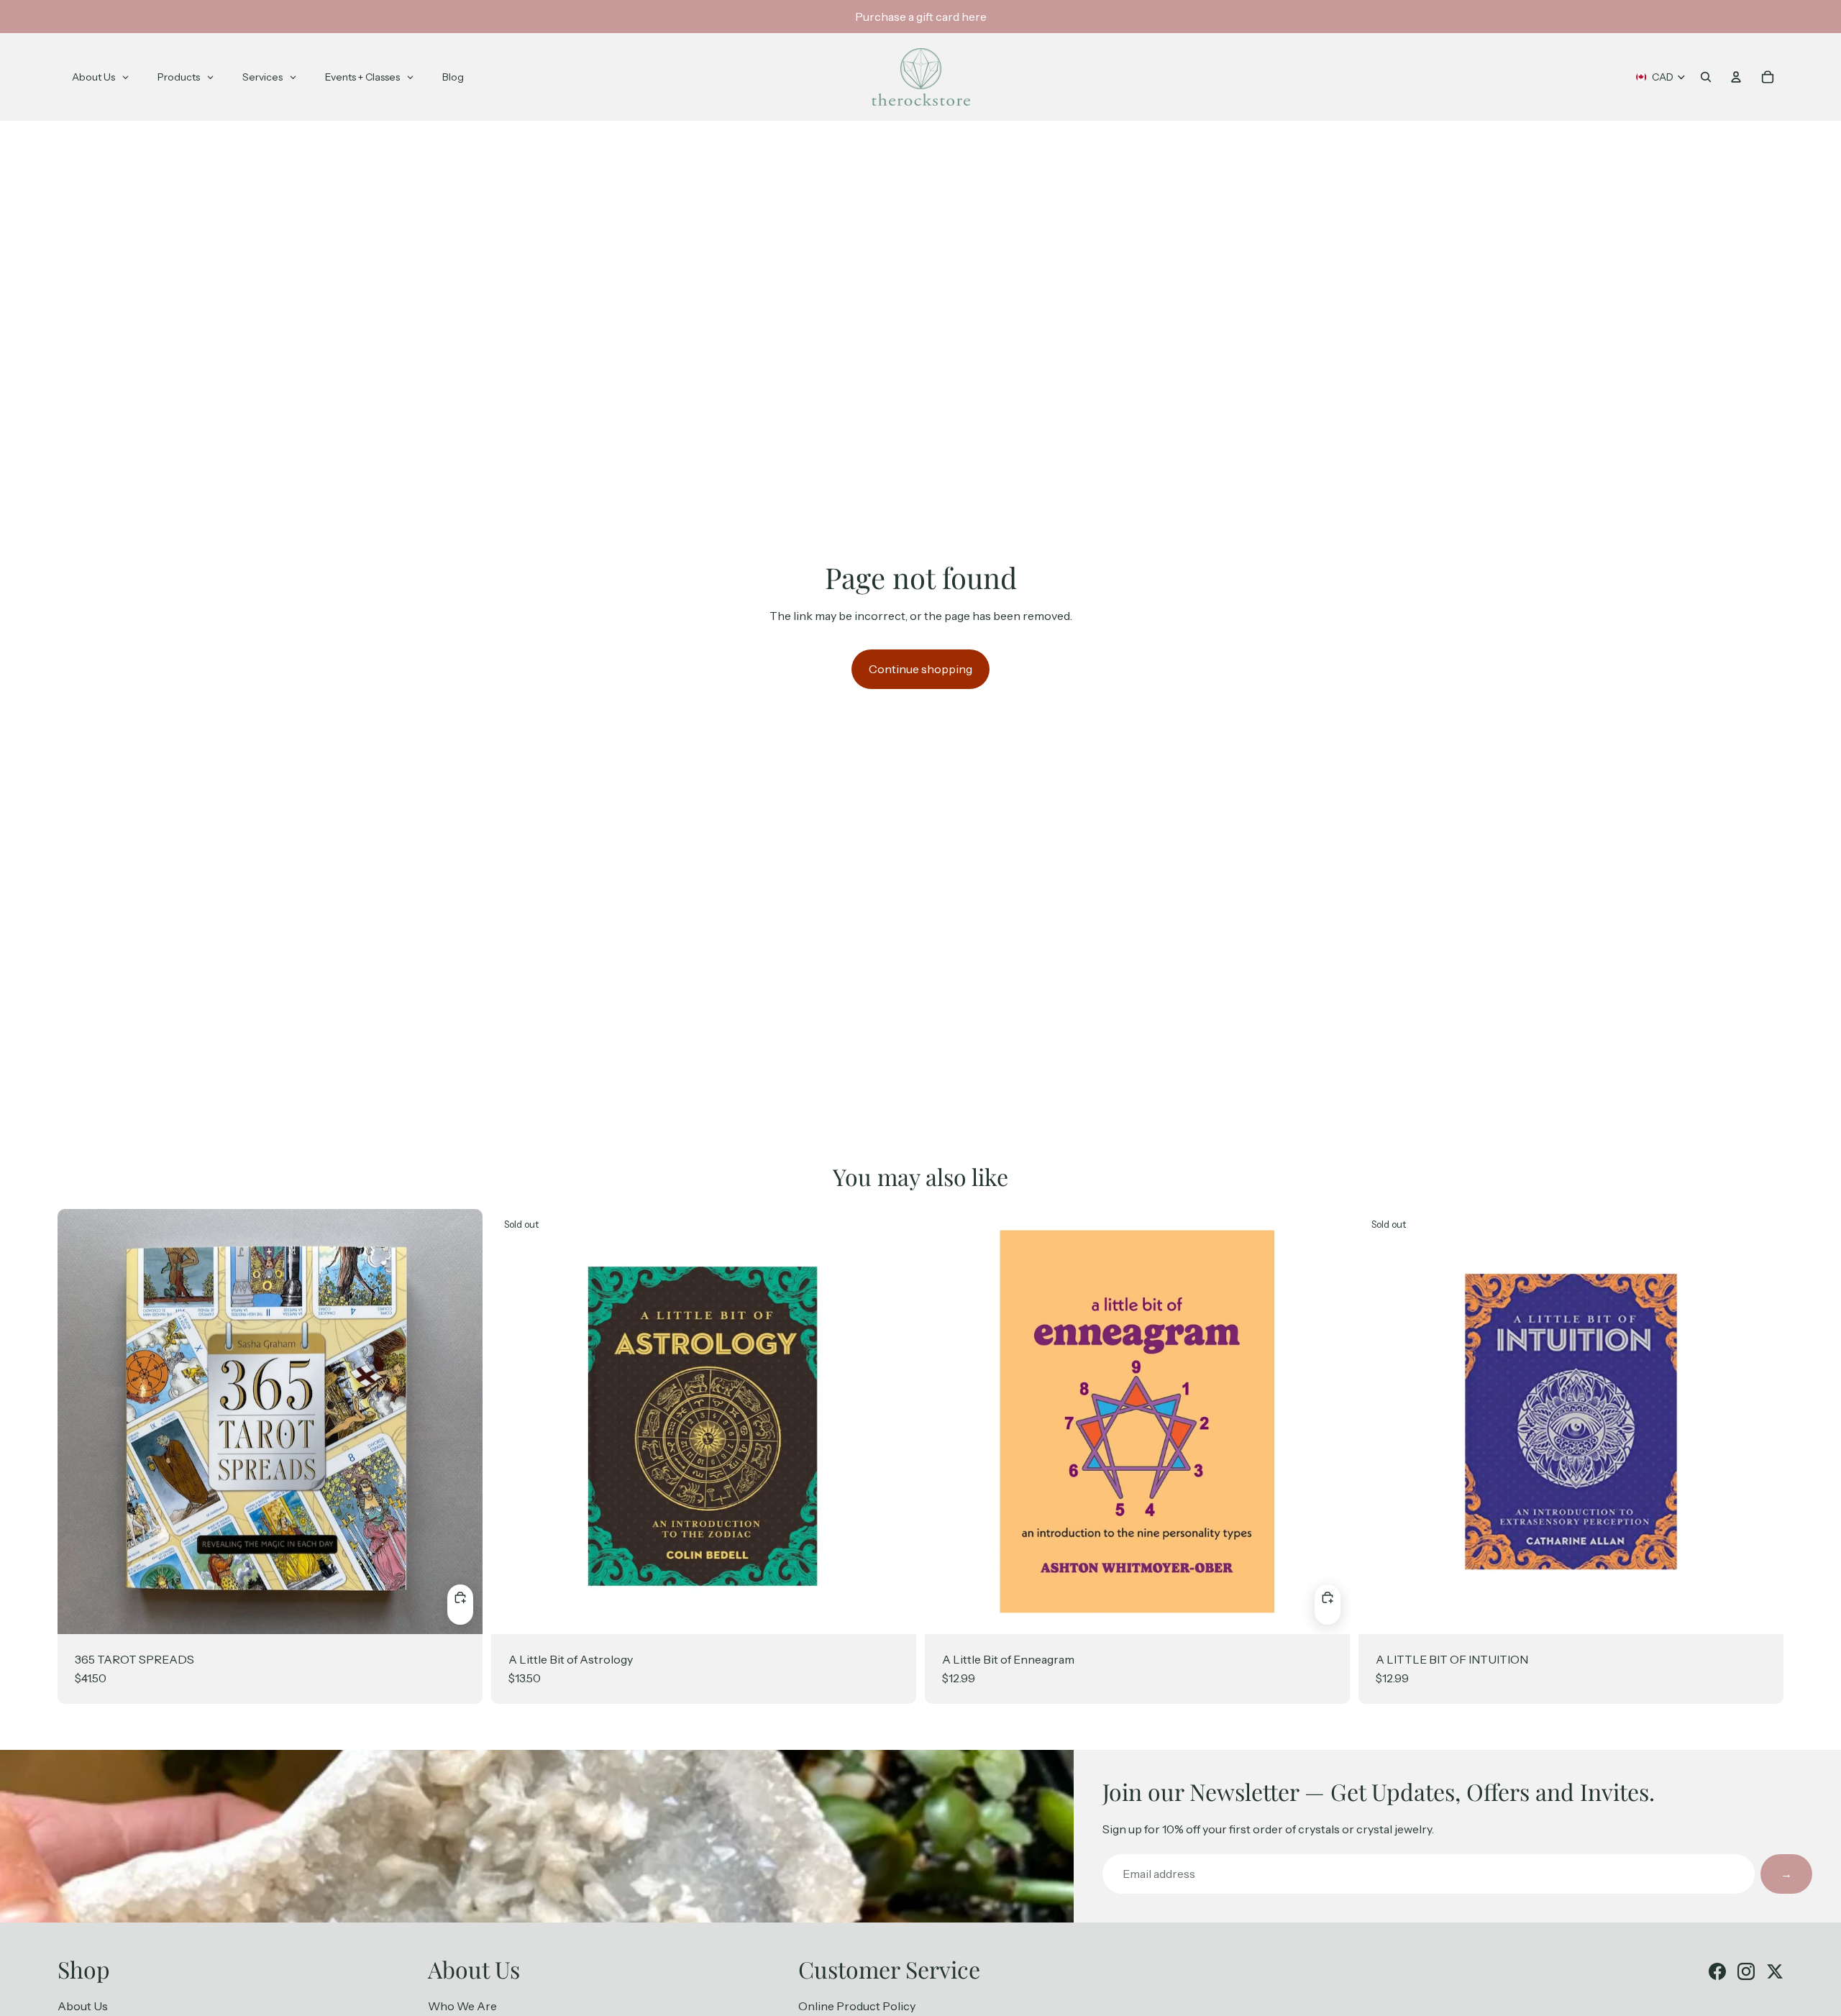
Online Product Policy (857, 2006)
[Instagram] (1746, 1971)
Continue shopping (920, 669)
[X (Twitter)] (1775, 1971)
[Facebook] (1717, 1971)
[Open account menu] (1736, 77)
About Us (83, 2006)
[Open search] (1706, 77)
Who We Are (462, 2006)
